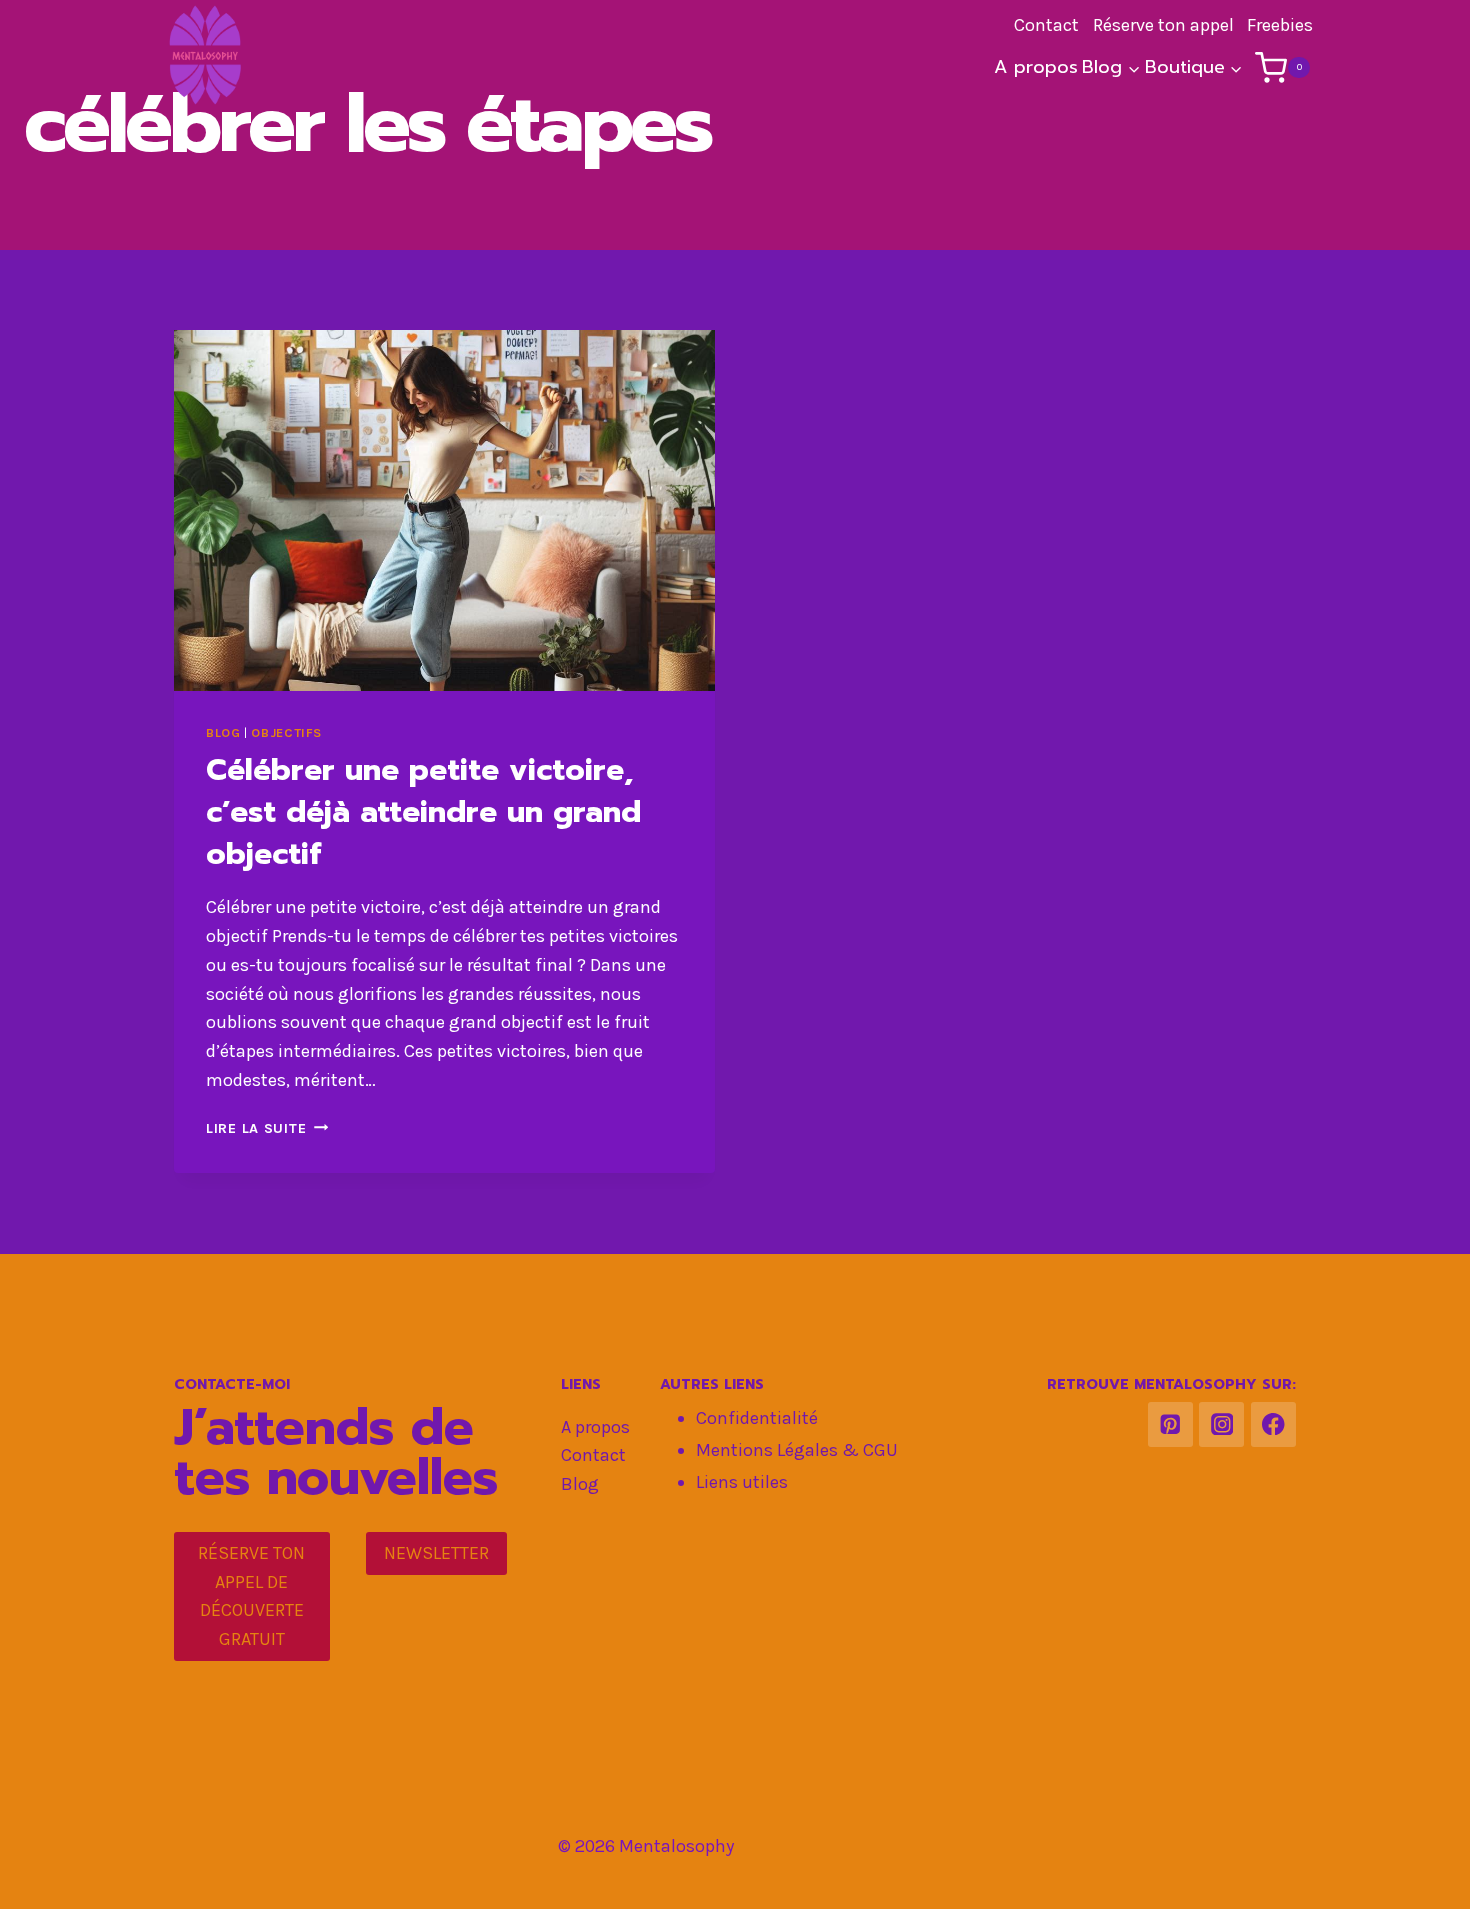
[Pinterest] (1170, 1424)
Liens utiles (742, 1482)
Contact (593, 1455)
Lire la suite (267, 1128)
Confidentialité (757, 1418)
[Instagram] (1221, 1424)
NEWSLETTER (436, 1553)
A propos (1036, 67)
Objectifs (286, 732)
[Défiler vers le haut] (1424, 1873)
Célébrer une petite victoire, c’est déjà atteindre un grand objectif (423, 812)
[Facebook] (1273, 1424)
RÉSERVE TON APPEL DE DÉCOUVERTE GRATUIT (251, 1596)
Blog (223, 732)
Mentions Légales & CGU (797, 1450)
